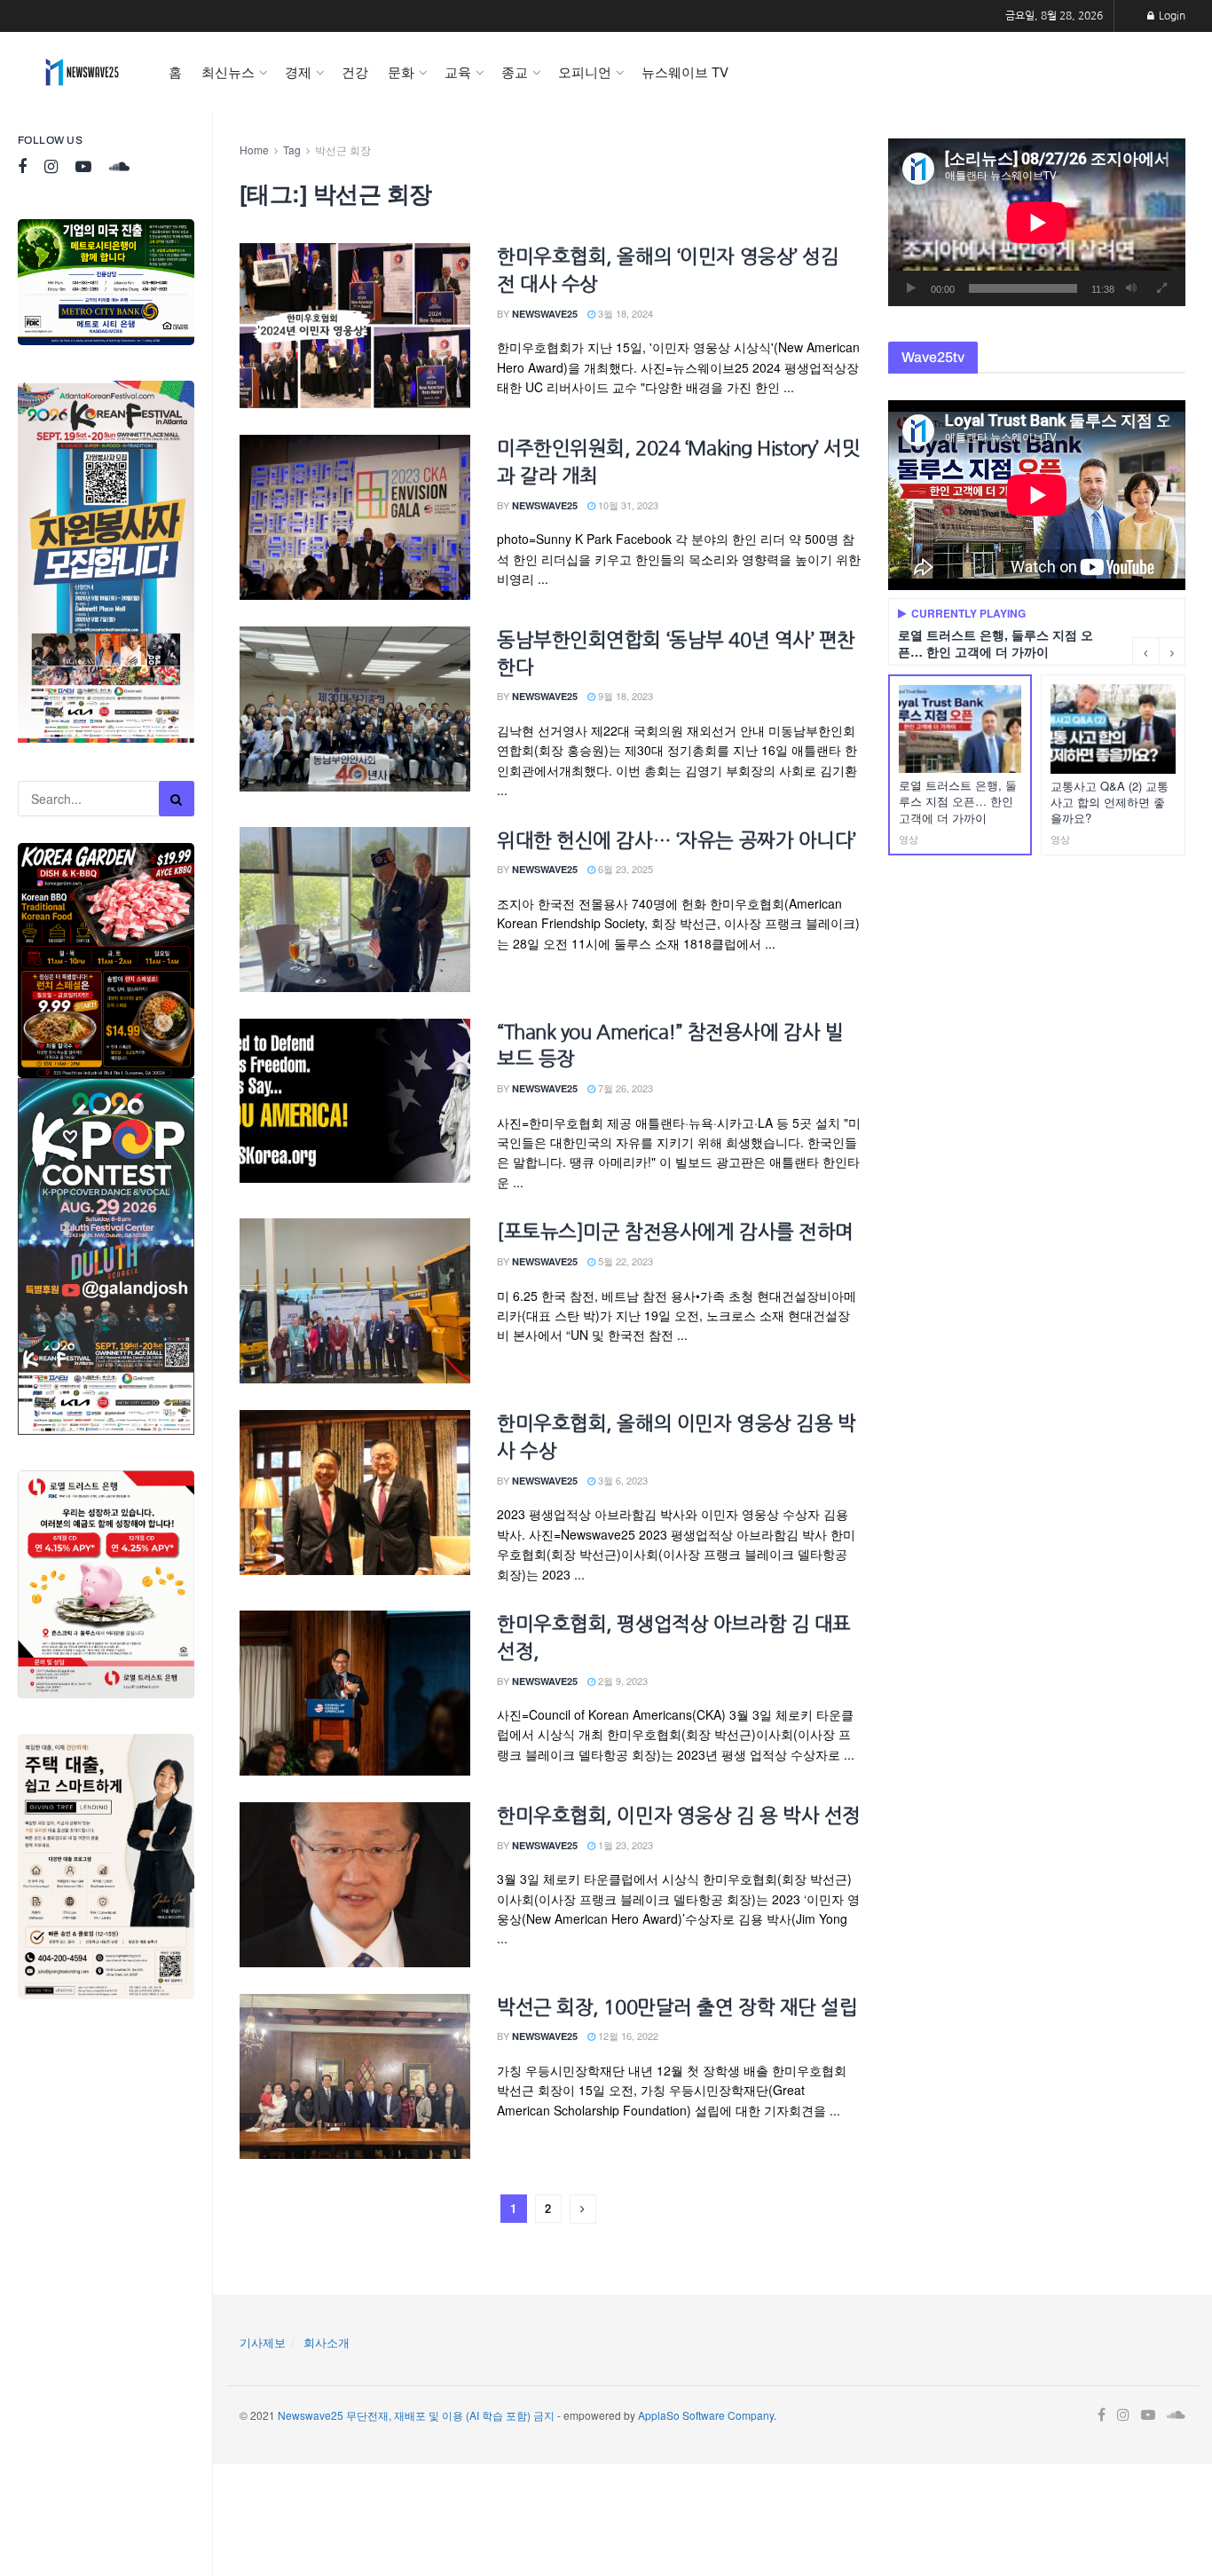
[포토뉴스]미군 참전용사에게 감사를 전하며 (675, 1232)
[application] (1037, 222)
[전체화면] (1162, 288)
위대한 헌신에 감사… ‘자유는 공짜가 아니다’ (677, 840)
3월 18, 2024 (624, 313)
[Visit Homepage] (82, 72)
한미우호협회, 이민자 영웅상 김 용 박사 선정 (679, 1816)
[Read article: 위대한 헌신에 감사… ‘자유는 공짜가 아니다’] (355, 910)
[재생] (911, 288)
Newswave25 (545, 314)
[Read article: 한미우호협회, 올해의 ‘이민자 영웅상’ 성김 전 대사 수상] (355, 326)
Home (254, 150)
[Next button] (1172, 651)
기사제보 (263, 2342)
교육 (458, 71)
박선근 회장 (343, 150)
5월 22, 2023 (624, 1261)
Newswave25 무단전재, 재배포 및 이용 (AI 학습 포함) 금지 (416, 2415)
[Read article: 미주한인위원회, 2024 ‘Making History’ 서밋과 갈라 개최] (355, 517)
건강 (355, 71)
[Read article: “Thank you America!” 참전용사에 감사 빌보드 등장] (355, 1101)
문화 (401, 71)
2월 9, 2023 (622, 1681)
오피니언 (585, 71)
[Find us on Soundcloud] (119, 167)
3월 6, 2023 (622, 1480)
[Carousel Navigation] (1159, 651)
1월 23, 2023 (624, 1845)
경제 (298, 71)
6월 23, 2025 (624, 869)
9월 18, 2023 (624, 696)
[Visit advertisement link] (106, 282)
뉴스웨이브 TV (685, 71)
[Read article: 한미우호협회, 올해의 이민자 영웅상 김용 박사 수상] (355, 1493)
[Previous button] (1145, 651)
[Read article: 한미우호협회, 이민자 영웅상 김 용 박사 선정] (355, 1885)
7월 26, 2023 (624, 1088)
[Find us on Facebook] (22, 167)
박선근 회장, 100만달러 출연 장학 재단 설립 (677, 2007)
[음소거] (1131, 288)
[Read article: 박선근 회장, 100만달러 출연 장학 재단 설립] (355, 2076)
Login (1171, 16)
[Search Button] (177, 799)
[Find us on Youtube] (83, 167)
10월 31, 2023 (627, 505)
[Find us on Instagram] (51, 167)
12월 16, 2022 (627, 2036)
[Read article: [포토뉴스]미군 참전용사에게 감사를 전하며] (355, 1301)
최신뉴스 (228, 71)
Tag (292, 150)
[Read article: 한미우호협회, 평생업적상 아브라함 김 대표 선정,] (355, 1693)
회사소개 (327, 2342)
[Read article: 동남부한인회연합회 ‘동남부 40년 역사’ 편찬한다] (355, 709)
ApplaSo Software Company (706, 2415)
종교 (515, 71)
